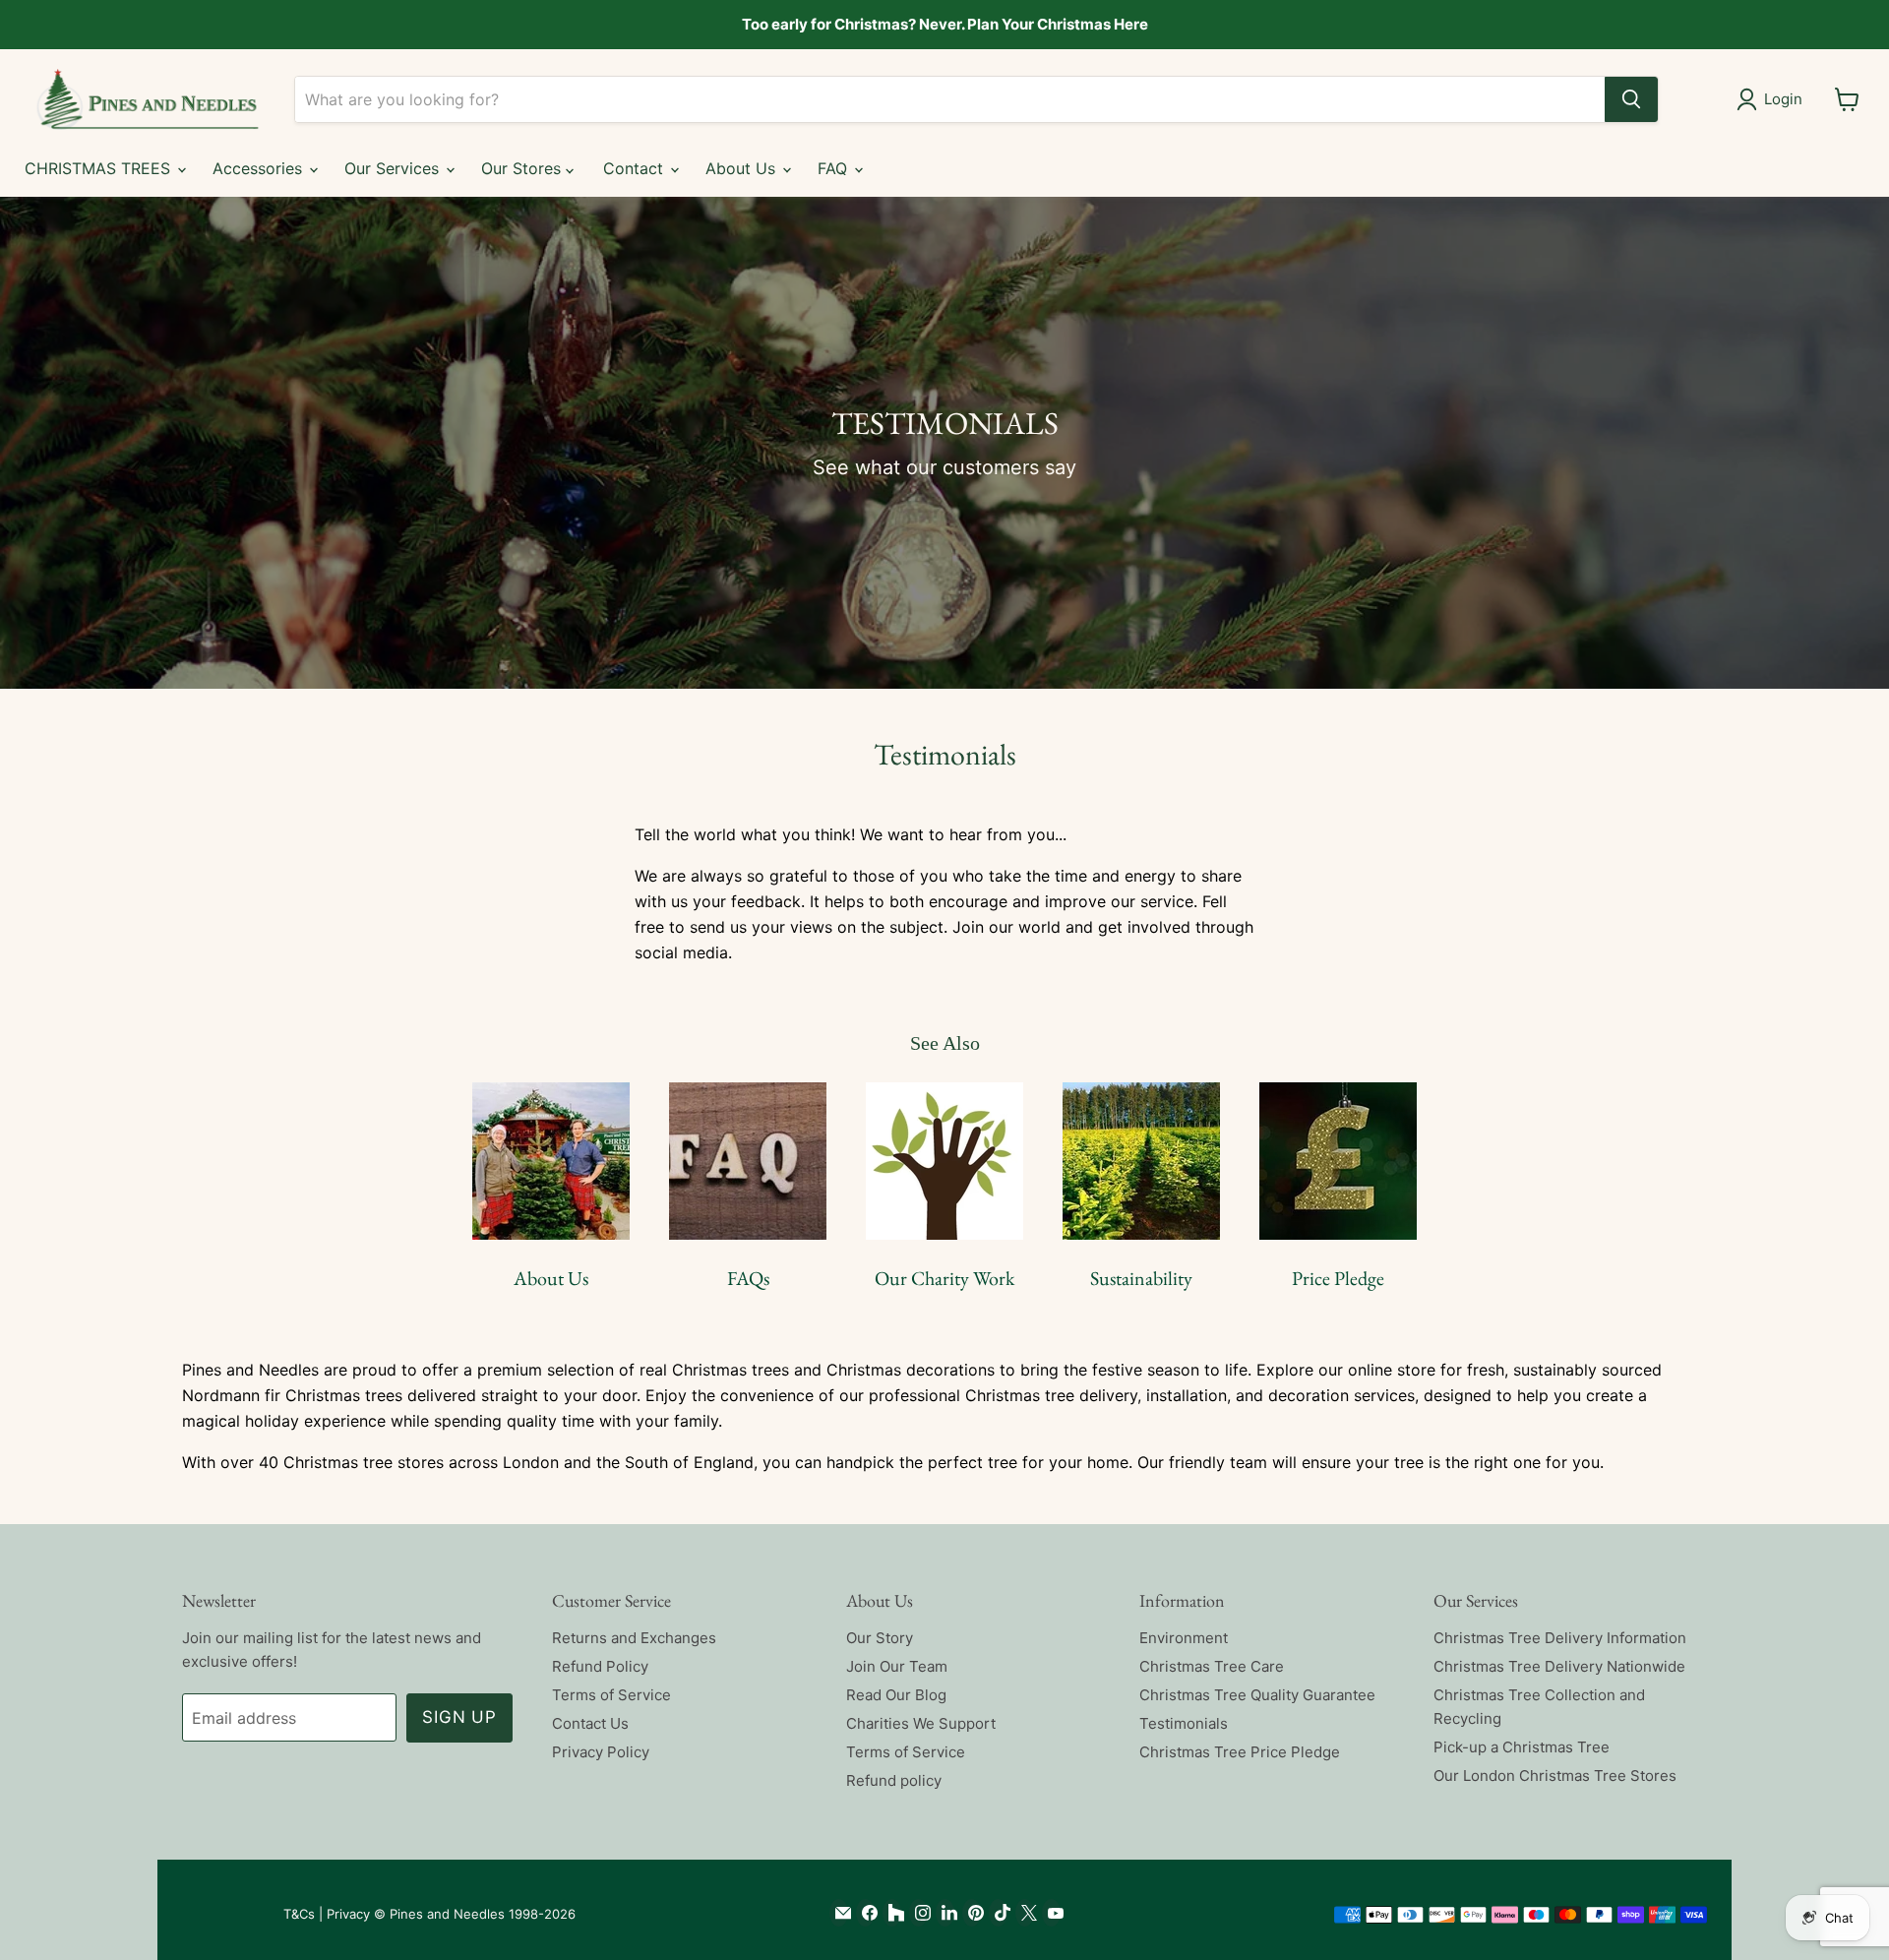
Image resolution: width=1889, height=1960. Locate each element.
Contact (636, 168)
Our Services (394, 168)
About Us (743, 168)
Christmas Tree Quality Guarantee (1257, 1695)
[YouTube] (1051, 1913)
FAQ (835, 168)
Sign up (459, 1717)
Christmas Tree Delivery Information (1560, 1638)
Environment (1184, 1638)
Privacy (348, 1914)
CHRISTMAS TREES (100, 168)
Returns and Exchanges (634, 1638)
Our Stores (523, 168)
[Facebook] (865, 1913)
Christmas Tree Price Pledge (1240, 1752)
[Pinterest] (972, 1913)
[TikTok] (998, 1913)
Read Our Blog (896, 1695)
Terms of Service (611, 1695)
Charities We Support (921, 1723)
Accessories (260, 168)
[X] (1025, 1913)
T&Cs (299, 1914)
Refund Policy (600, 1666)
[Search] (1631, 99)
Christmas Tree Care (1212, 1666)
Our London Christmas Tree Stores (1555, 1776)
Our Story (880, 1638)
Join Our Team (897, 1666)
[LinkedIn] (945, 1913)
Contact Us (590, 1723)
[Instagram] (918, 1913)
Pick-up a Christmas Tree (1522, 1747)
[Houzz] (892, 1913)
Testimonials (1184, 1723)
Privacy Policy (601, 1752)
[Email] (839, 1913)
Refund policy (894, 1780)
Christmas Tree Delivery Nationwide (1559, 1666)
